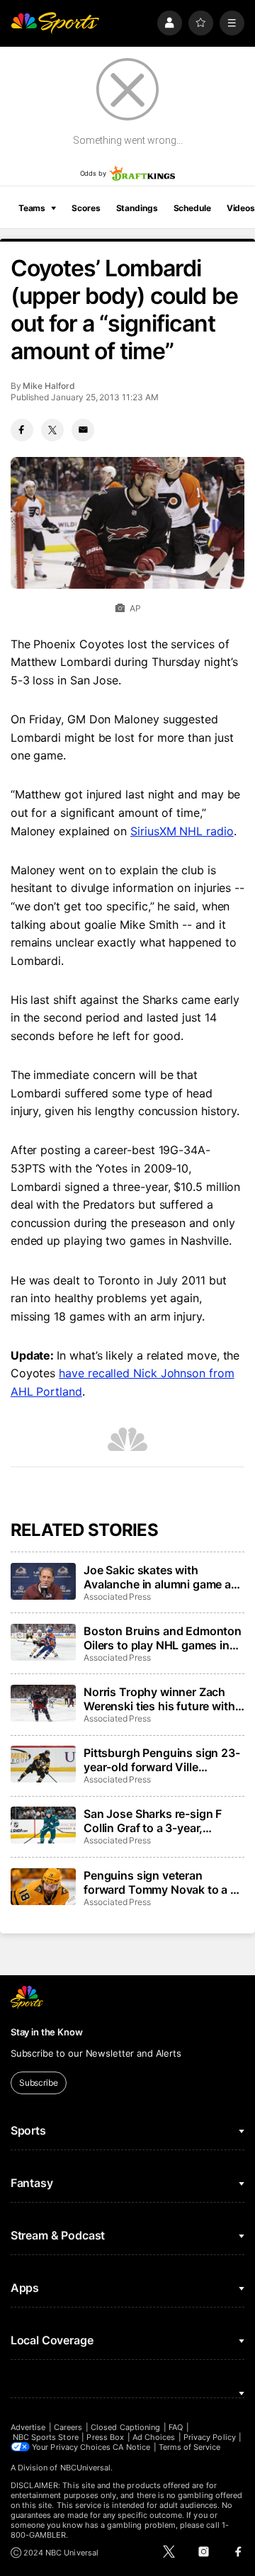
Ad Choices (154, 2437)
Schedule (192, 208)
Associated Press (117, 1597)
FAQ (176, 2427)
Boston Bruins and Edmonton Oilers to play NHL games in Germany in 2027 (163, 1638)
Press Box (105, 2437)
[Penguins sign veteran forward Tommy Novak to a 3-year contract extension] (43, 1887)
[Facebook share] (22, 430)
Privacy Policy (210, 2437)
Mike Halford (49, 386)
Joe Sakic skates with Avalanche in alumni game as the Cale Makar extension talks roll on (160, 1577)
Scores (86, 208)
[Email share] (83, 430)
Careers (68, 2427)
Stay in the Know (47, 2032)
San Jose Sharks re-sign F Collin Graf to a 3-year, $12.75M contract (153, 1821)
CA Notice (131, 2447)
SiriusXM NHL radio (182, 831)
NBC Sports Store (46, 2437)
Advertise (28, 2427)
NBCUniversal (86, 2468)
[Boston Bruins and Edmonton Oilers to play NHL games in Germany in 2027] (43, 1642)
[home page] (55, 23)
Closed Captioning (125, 2427)
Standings (137, 208)
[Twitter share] (52, 430)
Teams (32, 208)
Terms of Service (190, 2447)
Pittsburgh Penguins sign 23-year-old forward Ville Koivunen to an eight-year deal (162, 1760)
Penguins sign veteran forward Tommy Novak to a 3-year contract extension (163, 1882)
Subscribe (39, 2083)
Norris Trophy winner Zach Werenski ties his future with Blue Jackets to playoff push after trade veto (160, 1699)
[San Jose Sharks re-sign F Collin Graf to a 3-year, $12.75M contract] (43, 1825)
